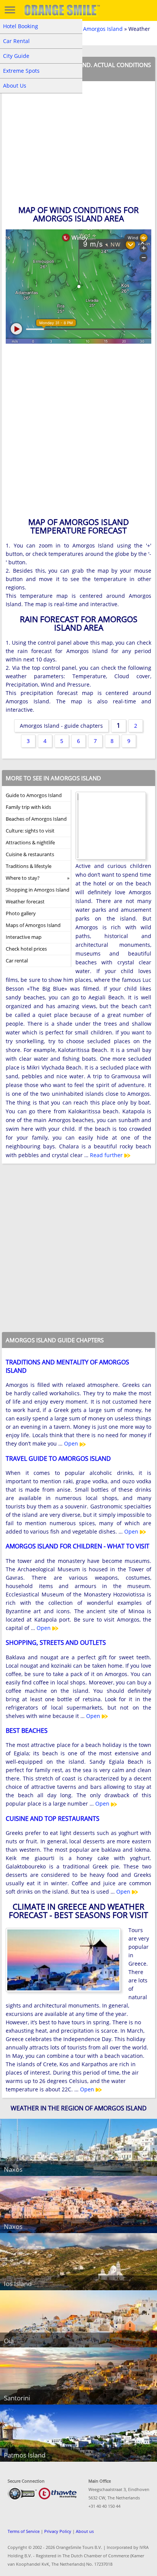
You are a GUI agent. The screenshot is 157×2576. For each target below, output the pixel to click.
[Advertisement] (78, 433)
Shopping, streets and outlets (56, 1643)
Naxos (13, 2169)
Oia (9, 2341)
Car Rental (16, 41)
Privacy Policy (58, 2531)
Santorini (17, 2398)
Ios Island (18, 2284)
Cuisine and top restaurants (53, 1819)
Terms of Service (24, 2531)
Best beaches (27, 1731)
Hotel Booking (21, 26)
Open (72, 1443)
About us (85, 2531)
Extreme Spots (21, 71)
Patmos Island (25, 2455)
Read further (107, 1155)
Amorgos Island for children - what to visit (78, 1546)
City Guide (16, 56)
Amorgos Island (103, 29)
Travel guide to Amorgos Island (58, 1459)
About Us (15, 86)
